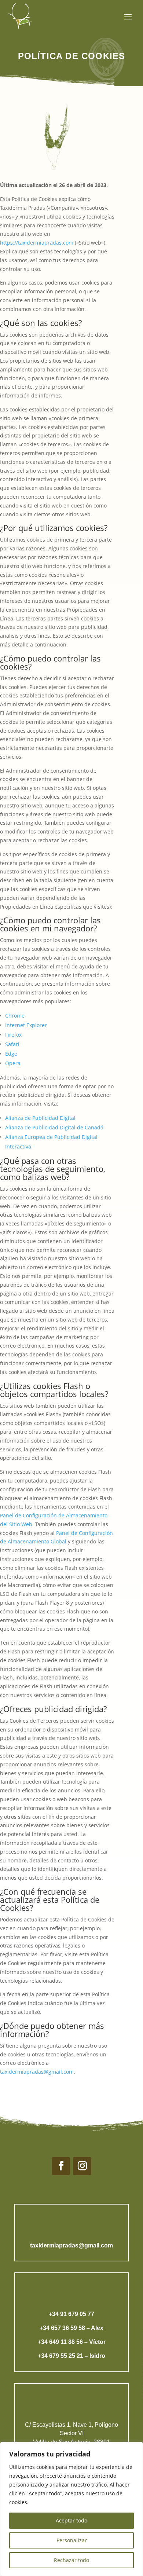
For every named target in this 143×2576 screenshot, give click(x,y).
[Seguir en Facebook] (61, 2166)
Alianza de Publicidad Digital (40, 1118)
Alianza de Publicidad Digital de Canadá (54, 1127)
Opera (13, 1063)
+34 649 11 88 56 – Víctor (72, 2342)
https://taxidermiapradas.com (37, 243)
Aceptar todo (71, 2520)
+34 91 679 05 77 (71, 2314)
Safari (12, 1044)
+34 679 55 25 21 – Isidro (71, 2356)
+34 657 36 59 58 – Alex (71, 2328)
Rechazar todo (71, 2560)
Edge (11, 1054)
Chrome (15, 1016)
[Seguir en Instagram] (82, 2166)
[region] (71, 2509)
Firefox (13, 1035)
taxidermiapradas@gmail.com (37, 2072)
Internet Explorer (26, 1025)
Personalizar (72, 2540)
